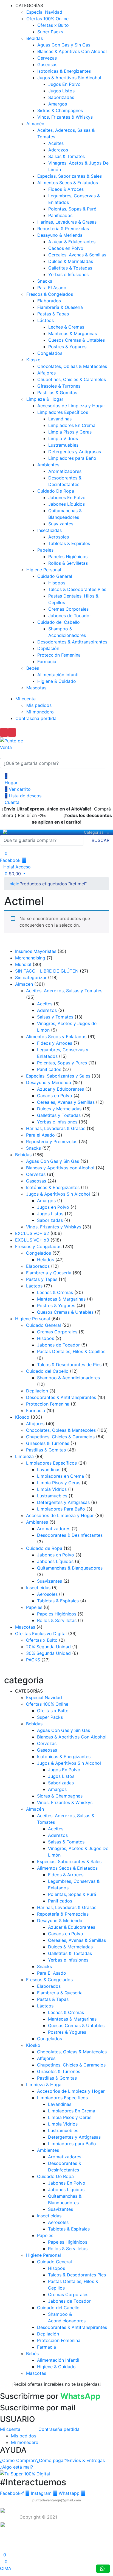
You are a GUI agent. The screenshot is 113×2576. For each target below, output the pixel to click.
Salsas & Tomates (67, 156)
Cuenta (11, 802)
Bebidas (35, 38)
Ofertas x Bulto (53, 25)
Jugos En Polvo (64, 84)
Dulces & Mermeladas (71, 261)
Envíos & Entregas (86, 2460)
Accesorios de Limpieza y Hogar (71, 406)
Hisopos (57, 583)
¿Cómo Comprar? (18, 2460)
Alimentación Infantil (58, 675)
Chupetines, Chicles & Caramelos (72, 379)
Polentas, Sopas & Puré (72, 209)
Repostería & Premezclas (63, 229)
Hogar (10, 783)
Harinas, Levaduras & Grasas (67, 222)
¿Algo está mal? (16, 2467)
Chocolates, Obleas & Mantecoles (72, 366)
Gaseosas (47, 65)
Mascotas (36, 688)
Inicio (14, 884)
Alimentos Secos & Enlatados (68, 183)
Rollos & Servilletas (68, 563)
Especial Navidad (44, 12)
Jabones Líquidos (67, 504)
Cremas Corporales (68, 609)
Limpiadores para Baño (72, 458)
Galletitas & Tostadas (70, 268)
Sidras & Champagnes (60, 110)
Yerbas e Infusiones (68, 274)
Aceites (56, 143)
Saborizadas (61, 97)
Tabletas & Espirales (69, 543)
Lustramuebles (63, 445)
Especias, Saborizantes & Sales (70, 176)
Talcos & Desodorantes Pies (77, 589)
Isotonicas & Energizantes (64, 71)
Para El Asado (52, 288)
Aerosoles (59, 537)
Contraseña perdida (36, 718)
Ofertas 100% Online (47, 19)
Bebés (33, 668)
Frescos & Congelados (50, 294)
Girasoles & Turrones (59, 386)
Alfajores (46, 373)
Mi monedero (40, 712)
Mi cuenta (26, 699)
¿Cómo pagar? (52, 2460)
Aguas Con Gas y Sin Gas (64, 45)
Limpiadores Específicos (63, 412)
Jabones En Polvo (67, 497)
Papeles (45, 550)
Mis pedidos (39, 705)
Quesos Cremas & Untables (77, 340)
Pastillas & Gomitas (57, 393)
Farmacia (47, 661)
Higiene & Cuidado (57, 681)
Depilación (48, 648)
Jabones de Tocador (70, 616)
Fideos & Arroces (66, 189)
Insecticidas (50, 530)
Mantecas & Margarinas (73, 333)
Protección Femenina (59, 655)
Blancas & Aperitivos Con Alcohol (72, 51)
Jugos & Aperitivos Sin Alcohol (69, 78)
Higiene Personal (44, 570)
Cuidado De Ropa (56, 491)
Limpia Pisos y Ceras (70, 432)
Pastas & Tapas (53, 314)
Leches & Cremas (66, 327)
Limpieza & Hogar (45, 399)
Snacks (45, 281)
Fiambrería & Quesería (60, 307)
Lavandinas (60, 419)
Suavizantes (61, 524)
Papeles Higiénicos (68, 557)
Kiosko (33, 360)
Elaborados (49, 301)
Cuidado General (55, 576)
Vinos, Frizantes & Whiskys (65, 117)
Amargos (58, 104)
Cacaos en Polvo (66, 248)
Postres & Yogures (67, 347)
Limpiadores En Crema (72, 425)
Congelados (50, 353)
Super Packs (50, 32)
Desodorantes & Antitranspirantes (72, 642)
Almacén (35, 124)
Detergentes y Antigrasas (75, 452)
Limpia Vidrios (63, 438)
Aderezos (58, 150)
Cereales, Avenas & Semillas (77, 255)
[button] (13, 874)
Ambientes (48, 465)
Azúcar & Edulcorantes (72, 242)
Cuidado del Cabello (59, 622)
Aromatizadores (65, 471)
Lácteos (46, 320)
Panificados (60, 215)
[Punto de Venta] (5, 832)
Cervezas (47, 58)
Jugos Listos (61, 91)
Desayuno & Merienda (60, 235)
